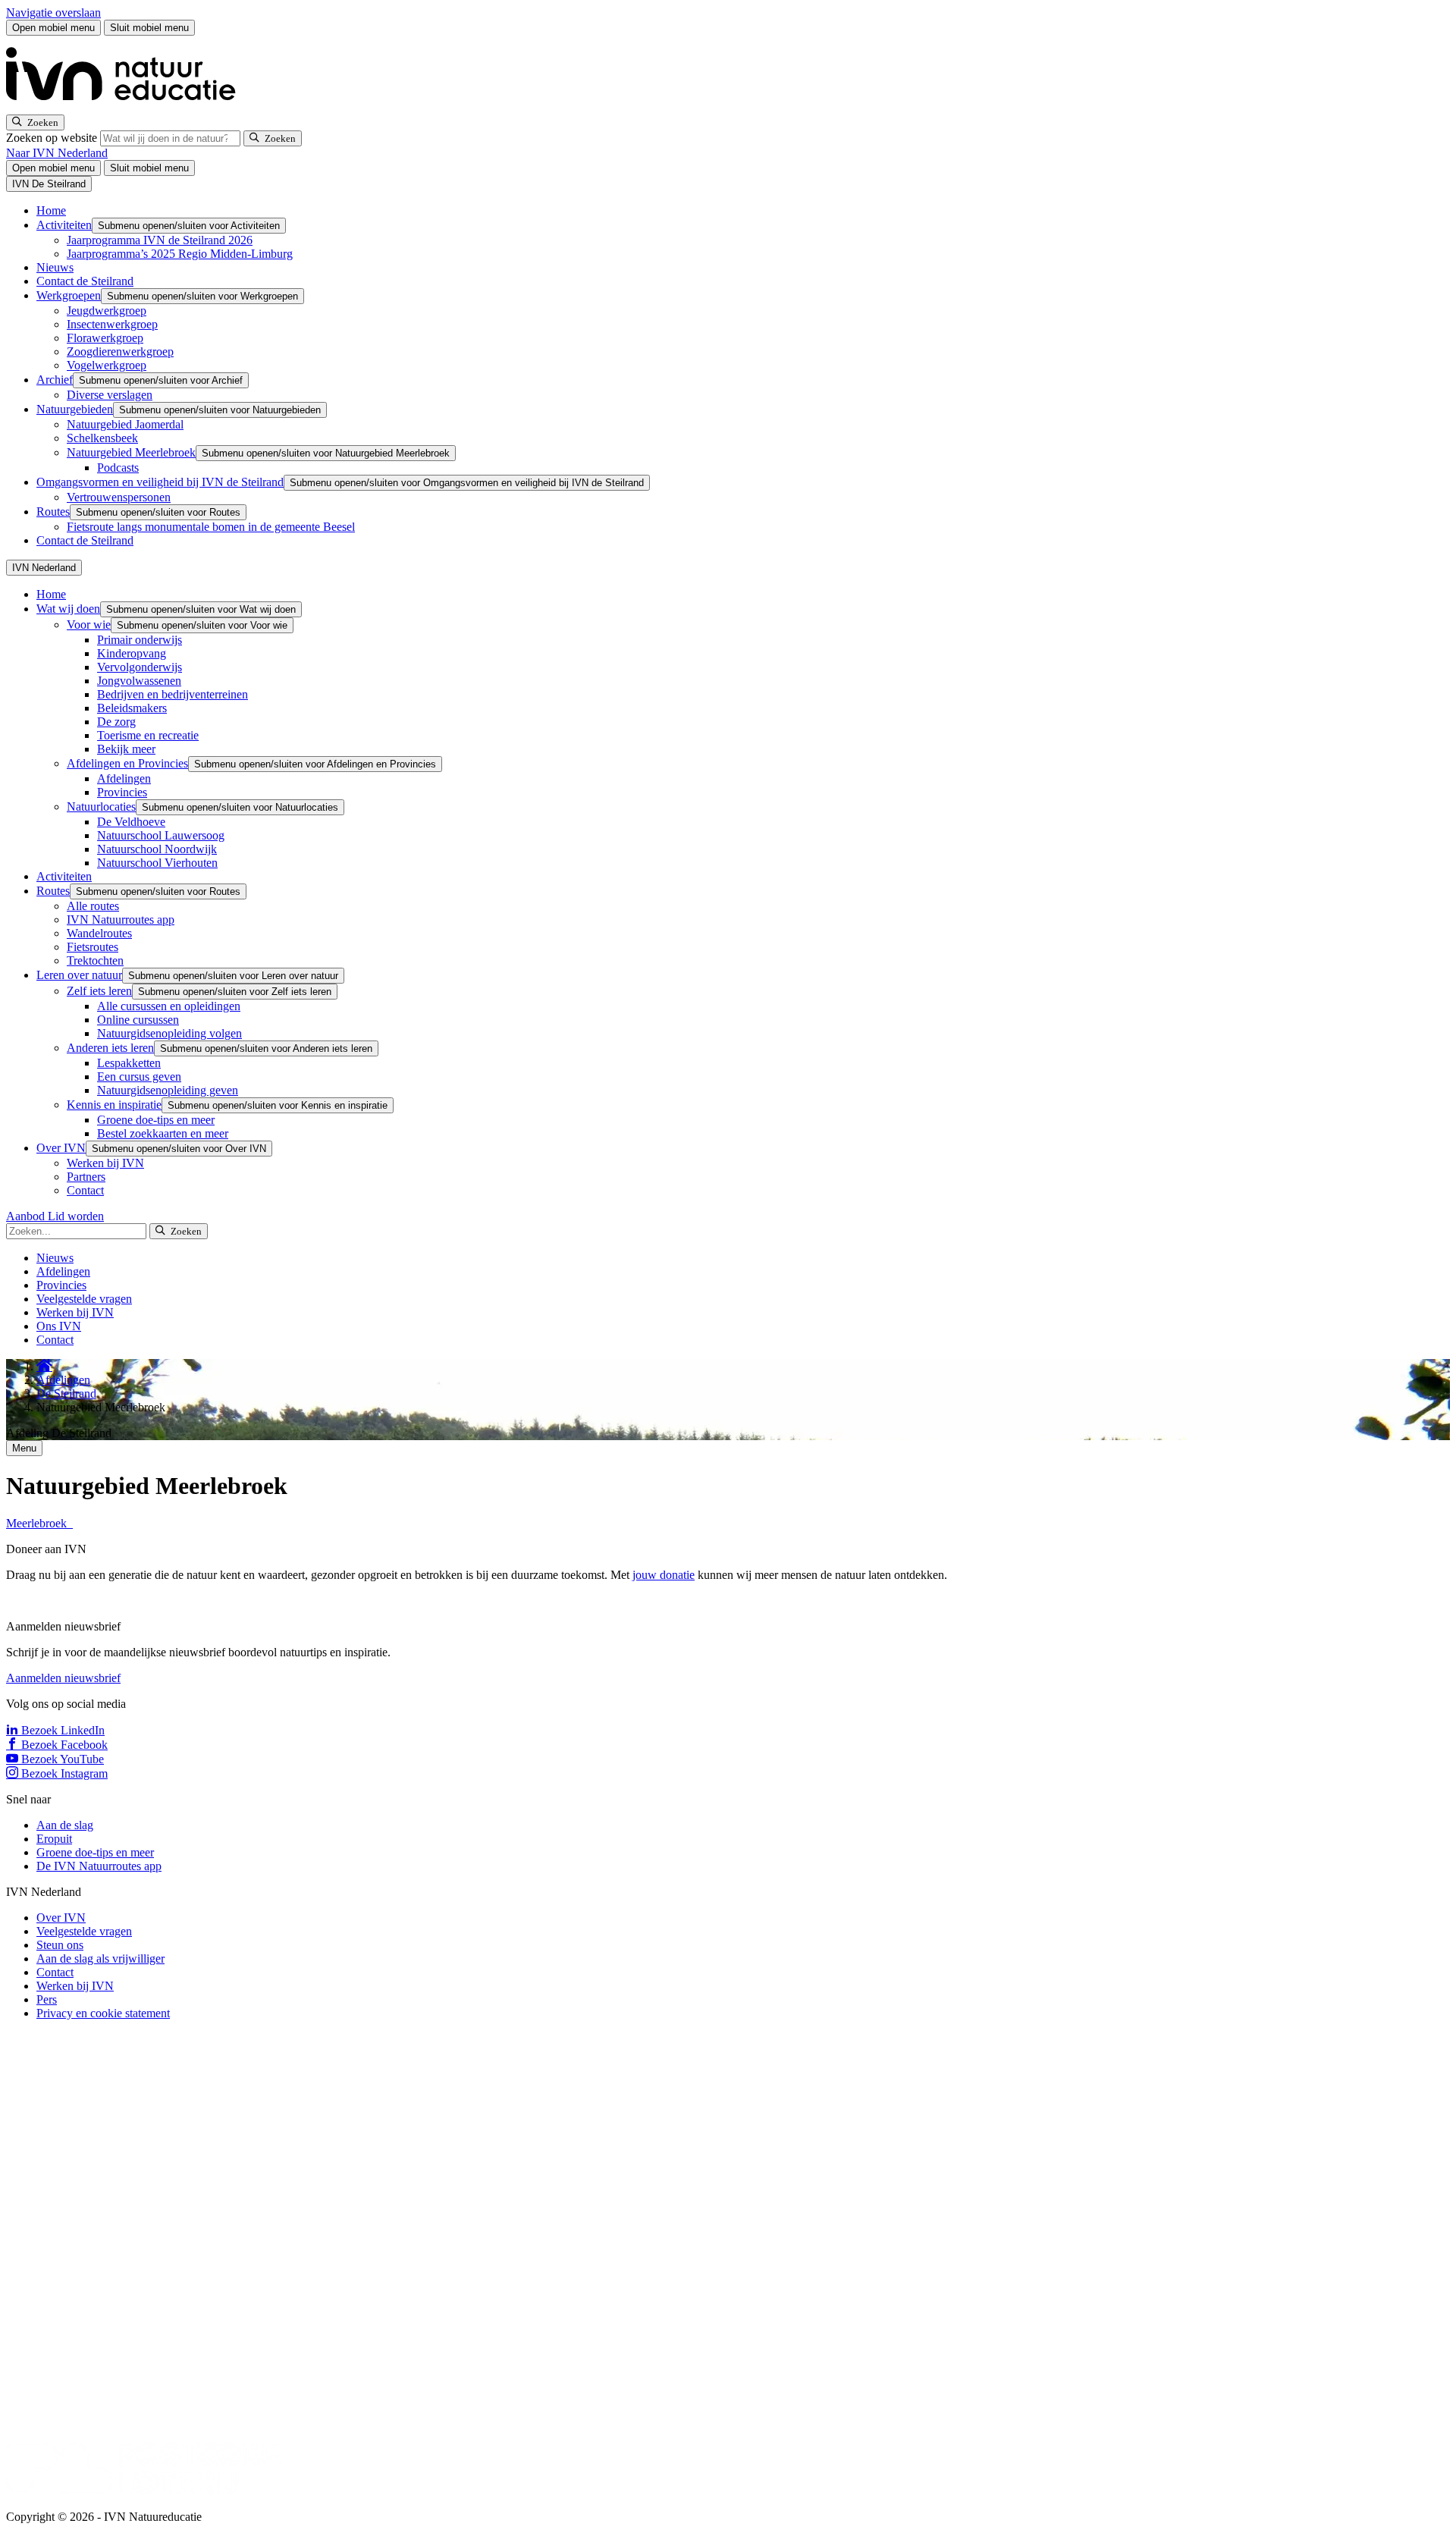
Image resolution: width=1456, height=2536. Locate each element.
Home (51, 210)
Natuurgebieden (75, 409)
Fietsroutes (93, 947)
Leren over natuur (79, 975)
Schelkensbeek (102, 438)
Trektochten (95, 960)
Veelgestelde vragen (84, 1299)
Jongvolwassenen (139, 681)
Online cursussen (138, 1020)
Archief (55, 380)
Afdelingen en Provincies (127, 763)
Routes (53, 512)
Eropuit (54, 1839)
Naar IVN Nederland (57, 153)
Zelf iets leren (99, 991)
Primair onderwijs (140, 640)
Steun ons (60, 1945)
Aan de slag (65, 1825)
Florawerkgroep (105, 338)
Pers (47, 1999)
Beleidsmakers (132, 708)
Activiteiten (64, 225)
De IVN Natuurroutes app (99, 1866)
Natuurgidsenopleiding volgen (169, 1033)
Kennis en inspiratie (114, 1105)
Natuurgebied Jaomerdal (125, 424)
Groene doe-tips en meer (156, 1120)
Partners (86, 1177)
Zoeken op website (53, 138)
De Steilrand (66, 1394)
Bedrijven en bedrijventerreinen (173, 694)
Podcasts (118, 468)
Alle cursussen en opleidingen (169, 1006)
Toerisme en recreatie (148, 735)
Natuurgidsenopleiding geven (168, 1090)
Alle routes (93, 906)
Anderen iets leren (110, 1048)
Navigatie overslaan (53, 13)
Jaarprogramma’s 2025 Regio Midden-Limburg (180, 254)
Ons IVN (59, 1326)
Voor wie (89, 625)
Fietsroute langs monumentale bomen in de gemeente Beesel (211, 527)
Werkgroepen (69, 295)
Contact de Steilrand (85, 281)
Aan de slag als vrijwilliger (100, 1958)
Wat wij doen (68, 609)
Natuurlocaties (101, 807)
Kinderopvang (132, 653)
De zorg (116, 722)
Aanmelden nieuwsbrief (63, 1678)
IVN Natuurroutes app (121, 920)
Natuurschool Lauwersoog (161, 835)
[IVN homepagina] (127, 107)
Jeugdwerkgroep (107, 311)
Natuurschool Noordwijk (157, 849)
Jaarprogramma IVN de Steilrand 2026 (160, 240)
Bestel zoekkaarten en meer (163, 1133)
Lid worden (76, 1216)
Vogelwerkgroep (107, 365)
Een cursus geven (139, 1077)
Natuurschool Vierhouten (157, 863)
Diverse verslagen (110, 395)
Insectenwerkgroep (112, 324)
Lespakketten (129, 1063)
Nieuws (55, 267)
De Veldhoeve (131, 822)
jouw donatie (664, 1575)
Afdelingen (124, 778)
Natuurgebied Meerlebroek (131, 452)
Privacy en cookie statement (103, 2013)
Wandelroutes (99, 933)
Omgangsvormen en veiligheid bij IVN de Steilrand (160, 482)
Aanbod (27, 1216)
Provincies (122, 792)
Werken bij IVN (105, 1163)
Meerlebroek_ (39, 1523)
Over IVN (61, 1148)
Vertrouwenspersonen (119, 497)
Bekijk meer (126, 749)
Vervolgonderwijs (140, 667)
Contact (85, 1190)
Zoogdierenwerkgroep (120, 352)
